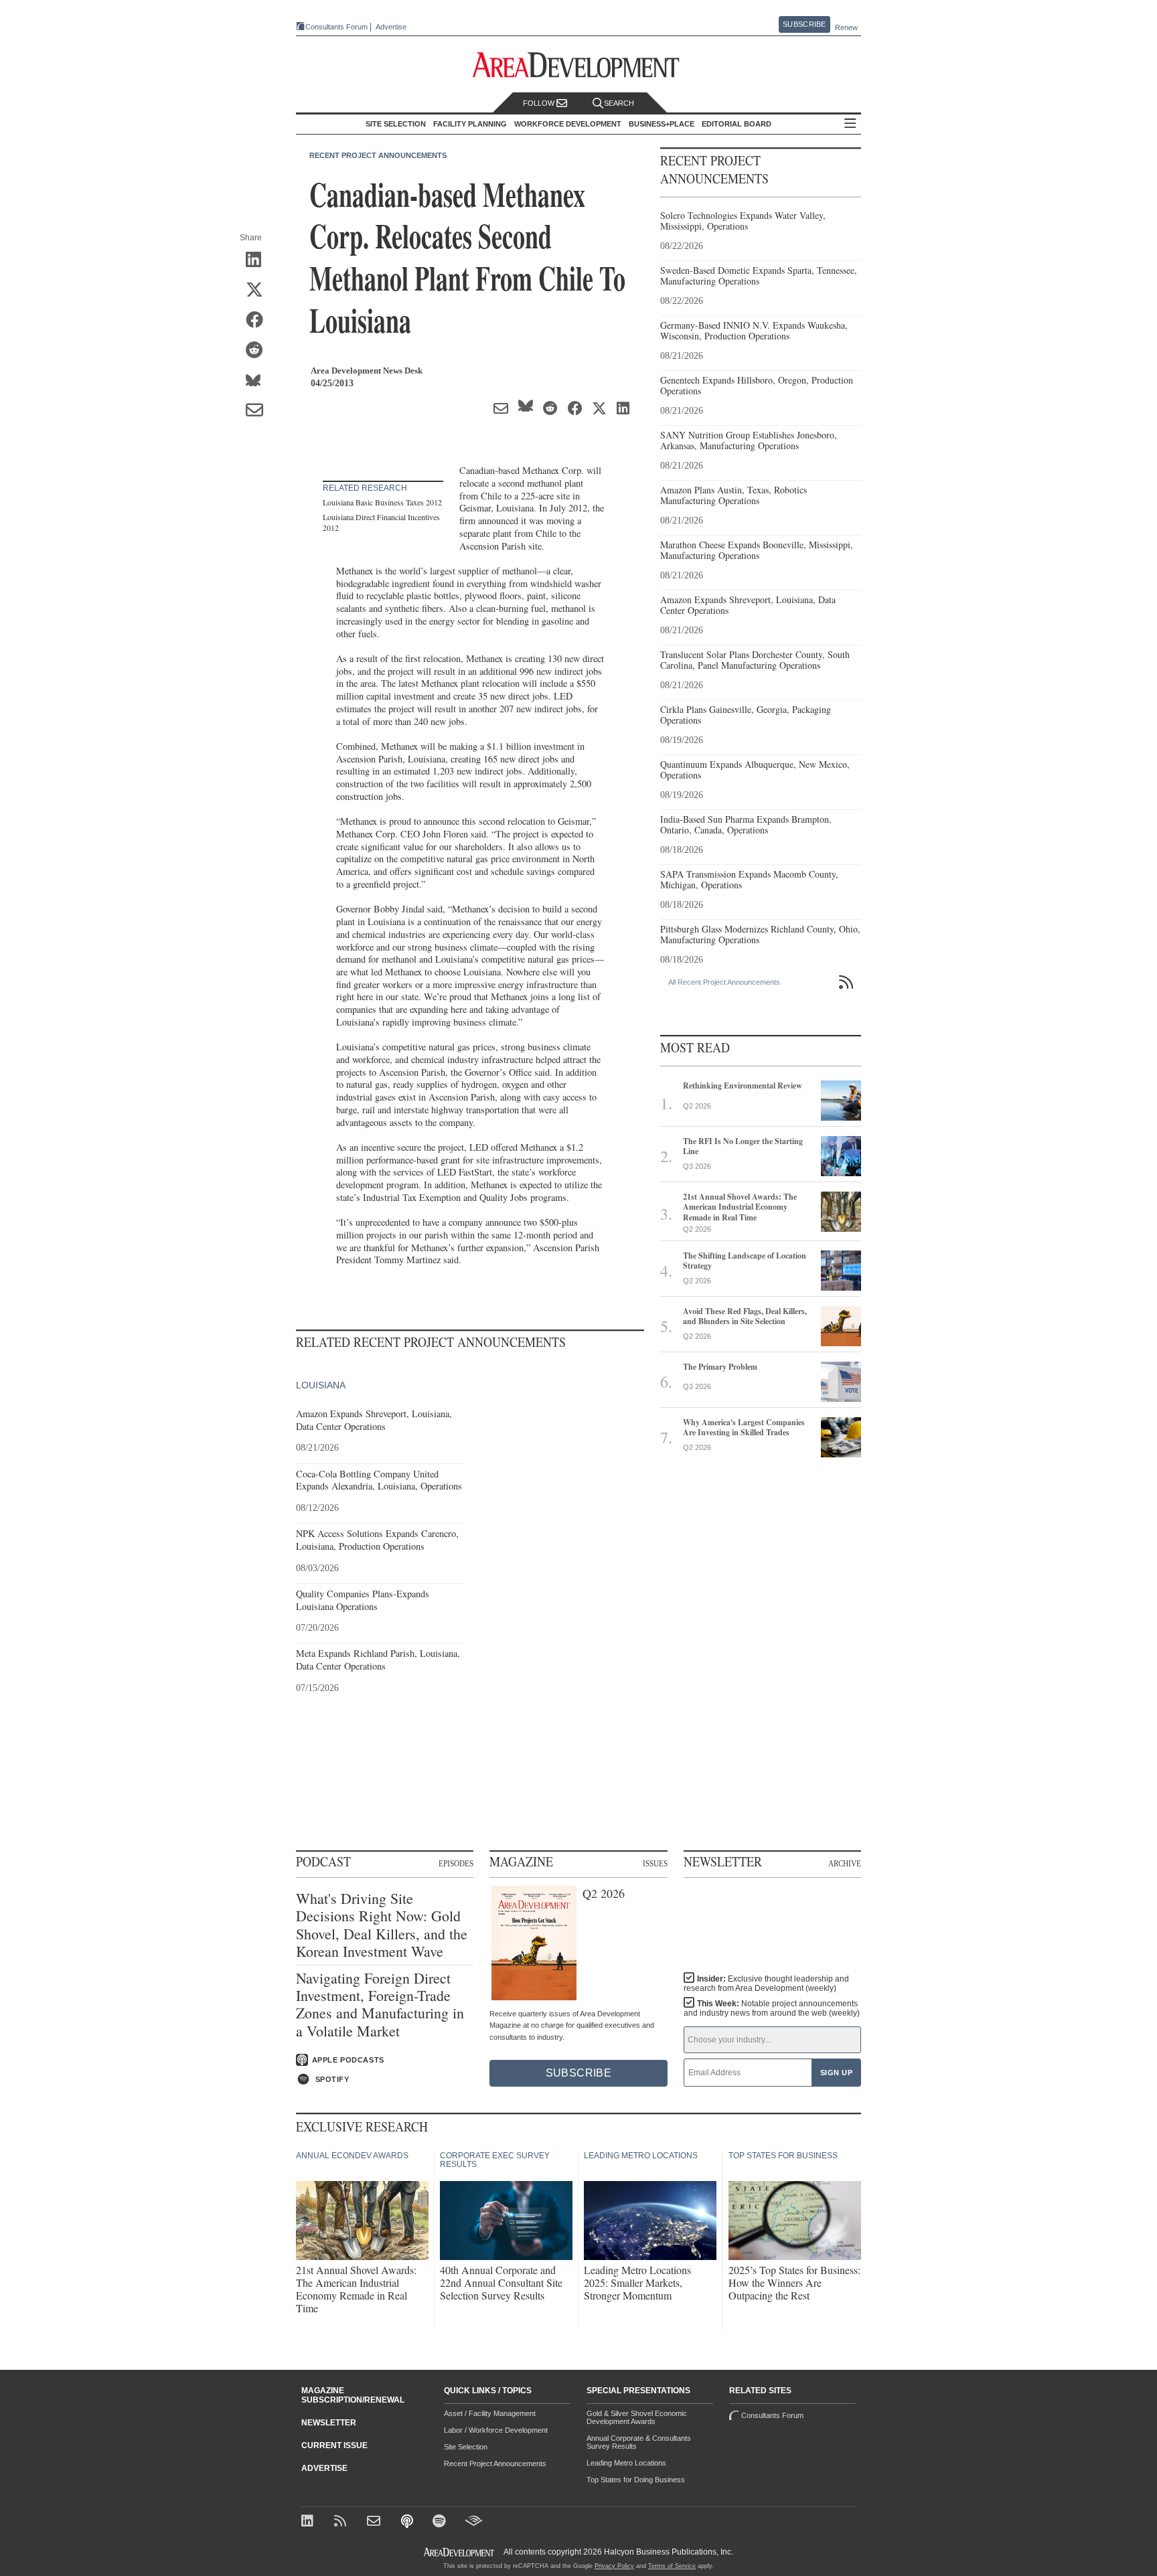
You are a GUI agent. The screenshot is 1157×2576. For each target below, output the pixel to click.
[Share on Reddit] (259, 351)
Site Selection (466, 2447)
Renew (846, 27)
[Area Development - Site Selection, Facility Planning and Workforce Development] (579, 65)
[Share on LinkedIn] (259, 260)
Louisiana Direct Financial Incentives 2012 (381, 522)
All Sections (850, 124)
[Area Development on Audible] (474, 2522)
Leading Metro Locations (626, 2463)
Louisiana (321, 1385)
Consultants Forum (336, 27)
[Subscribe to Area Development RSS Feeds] (342, 2522)
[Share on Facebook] (259, 321)
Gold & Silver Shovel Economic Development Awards (637, 2417)
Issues (655, 1863)
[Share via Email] (259, 411)
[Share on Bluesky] (259, 381)
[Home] (375, 2522)
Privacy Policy (614, 2566)
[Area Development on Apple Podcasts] (408, 2522)
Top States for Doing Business (636, 2480)
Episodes (456, 1863)
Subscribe (804, 24)
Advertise (391, 27)
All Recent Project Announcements (724, 982)
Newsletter (329, 2423)
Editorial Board (737, 124)
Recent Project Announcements (378, 155)
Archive (845, 1863)
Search (619, 103)
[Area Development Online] (460, 2552)
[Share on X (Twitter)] (259, 291)
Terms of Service (672, 2566)
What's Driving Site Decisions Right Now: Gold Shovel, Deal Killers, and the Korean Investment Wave (382, 1925)
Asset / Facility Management (490, 2413)
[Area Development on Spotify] (441, 2522)
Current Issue (334, 2445)
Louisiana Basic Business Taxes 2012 (382, 502)
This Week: (772, 2008)
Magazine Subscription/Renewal (353, 2395)
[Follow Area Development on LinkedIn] (310, 2522)
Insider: (766, 1984)
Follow (540, 103)
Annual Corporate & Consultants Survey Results (639, 2442)
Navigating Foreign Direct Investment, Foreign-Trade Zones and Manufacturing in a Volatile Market (380, 2005)
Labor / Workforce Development (496, 2430)
